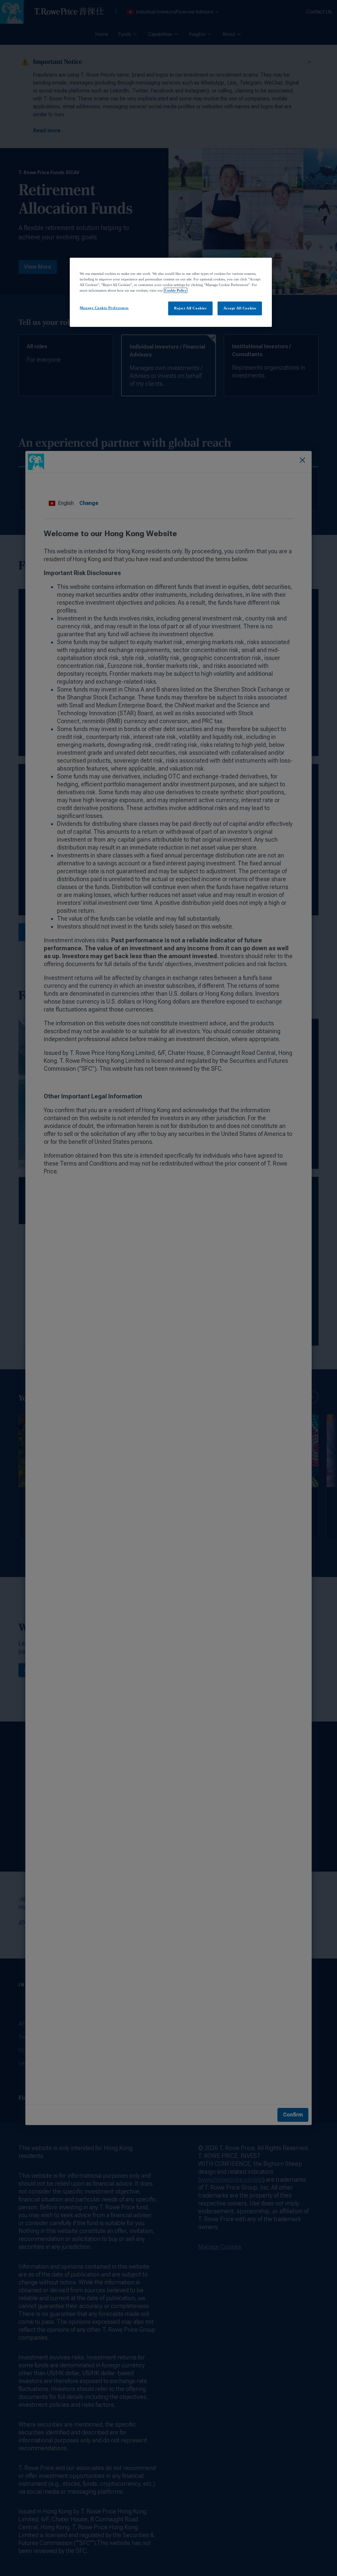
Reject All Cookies (190, 308)
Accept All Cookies (240, 308)
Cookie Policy (176, 290)
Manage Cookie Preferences (104, 308)
